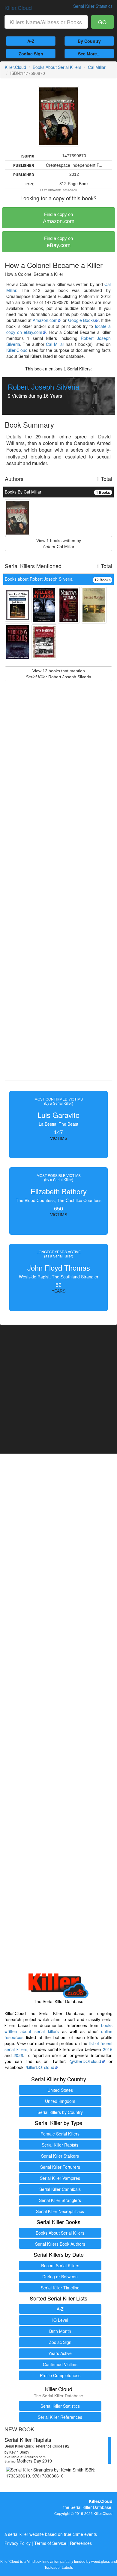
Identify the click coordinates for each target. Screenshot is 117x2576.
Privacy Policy (18, 2543)
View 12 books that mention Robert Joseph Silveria (58, 674)
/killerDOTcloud (40, 2067)
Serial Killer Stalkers (60, 2156)
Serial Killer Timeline (60, 2288)
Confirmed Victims (60, 2364)
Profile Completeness (60, 2375)
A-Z (31, 41)
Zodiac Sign (31, 54)
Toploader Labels (59, 2567)
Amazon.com (59, 218)
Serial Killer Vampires (60, 2178)
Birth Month (60, 2331)
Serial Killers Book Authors (60, 2244)
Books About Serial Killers (57, 67)
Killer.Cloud (18, 7)
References (81, 2543)
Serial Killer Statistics (60, 2406)
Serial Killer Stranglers (60, 2200)
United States (60, 2090)
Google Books (81, 320)
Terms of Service (50, 2543)
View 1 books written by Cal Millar (59, 544)
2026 (18, 2055)
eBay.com (58, 242)
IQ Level (60, 2320)
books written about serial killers (58, 2028)
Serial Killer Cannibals (60, 2189)
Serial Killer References (60, 2417)
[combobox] (46, 22)
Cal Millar (97, 67)
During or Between (60, 2277)
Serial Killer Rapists (60, 2145)
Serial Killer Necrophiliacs (60, 2211)
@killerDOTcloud (85, 2061)
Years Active (60, 2353)
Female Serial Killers (60, 2134)
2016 (108, 2049)
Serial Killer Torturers (60, 2167)
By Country (89, 41)
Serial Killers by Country (60, 2112)
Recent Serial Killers (60, 2265)
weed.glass (100, 2561)
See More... (89, 54)
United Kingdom (60, 2101)
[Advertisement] (58, 895)
